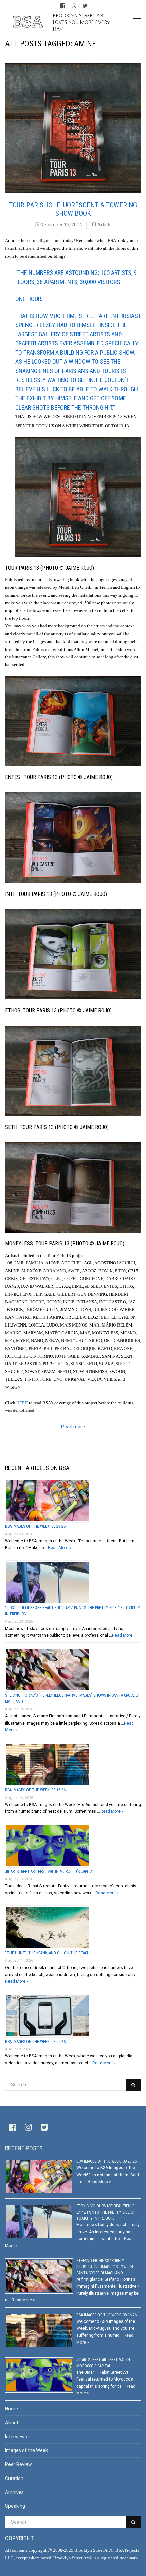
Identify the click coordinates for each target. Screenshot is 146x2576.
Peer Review (19, 2464)
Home (12, 2409)
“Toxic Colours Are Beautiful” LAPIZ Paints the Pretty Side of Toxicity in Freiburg (106, 2212)
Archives (14, 2492)
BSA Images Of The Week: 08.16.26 (35, 1790)
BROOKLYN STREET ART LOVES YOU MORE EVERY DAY (81, 22)
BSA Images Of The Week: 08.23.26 (35, 1526)
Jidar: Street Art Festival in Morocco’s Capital (50, 1872)
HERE (22, 1403)
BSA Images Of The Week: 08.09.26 (35, 2042)
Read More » (60, 1548)
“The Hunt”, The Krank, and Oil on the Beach (47, 1953)
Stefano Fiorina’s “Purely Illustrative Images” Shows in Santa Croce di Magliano (105, 2267)
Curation (14, 2478)
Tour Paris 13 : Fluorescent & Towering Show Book (73, 209)
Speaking (15, 2506)
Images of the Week (26, 2450)
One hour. (29, 299)
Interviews (16, 2437)
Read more (73, 1427)
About (12, 2423)
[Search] (133, 2085)
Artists (105, 225)
